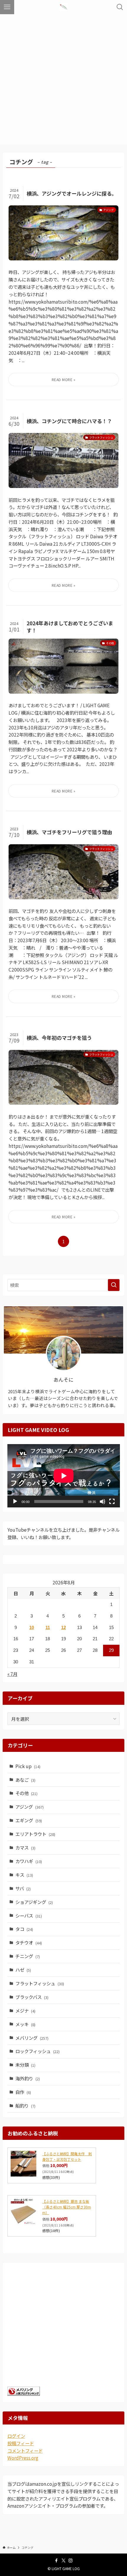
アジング (30, 1807)
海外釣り (28, 2078)
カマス (25, 1847)
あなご (25, 1780)
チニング (28, 1956)
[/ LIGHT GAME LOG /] (63, 7)
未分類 (25, 2065)
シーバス (29, 1916)
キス (24, 1875)
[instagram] (71, 2561)
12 (63, 1627)
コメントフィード (25, 2451)
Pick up (28, 1766)
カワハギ (29, 1861)
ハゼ (23, 1970)
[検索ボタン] (120, 7)
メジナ (25, 2010)
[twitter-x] (63, 2561)
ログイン (16, 2436)
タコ (24, 1929)
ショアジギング (34, 1902)
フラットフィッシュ (40, 1983)
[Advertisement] (63, 81)
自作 (23, 2092)
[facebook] (56, 2561)
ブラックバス (32, 1997)
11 (48, 1627)
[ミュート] (102, 1502)
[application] (64, 1476)
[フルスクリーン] (112, 1502)
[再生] (15, 1502)
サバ (23, 1888)
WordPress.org (23, 2458)
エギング (29, 1820)
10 (32, 1627)
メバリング (32, 2038)
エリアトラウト (35, 1834)
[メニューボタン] (7, 7)
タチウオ (29, 1942)
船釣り (25, 2105)
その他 (26, 1793)
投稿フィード (21, 2443)
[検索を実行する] (114, 1285)
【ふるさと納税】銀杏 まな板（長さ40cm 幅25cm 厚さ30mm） (67, 2207)
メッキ (25, 2024)
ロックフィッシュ (38, 2051)
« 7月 (12, 1674)
